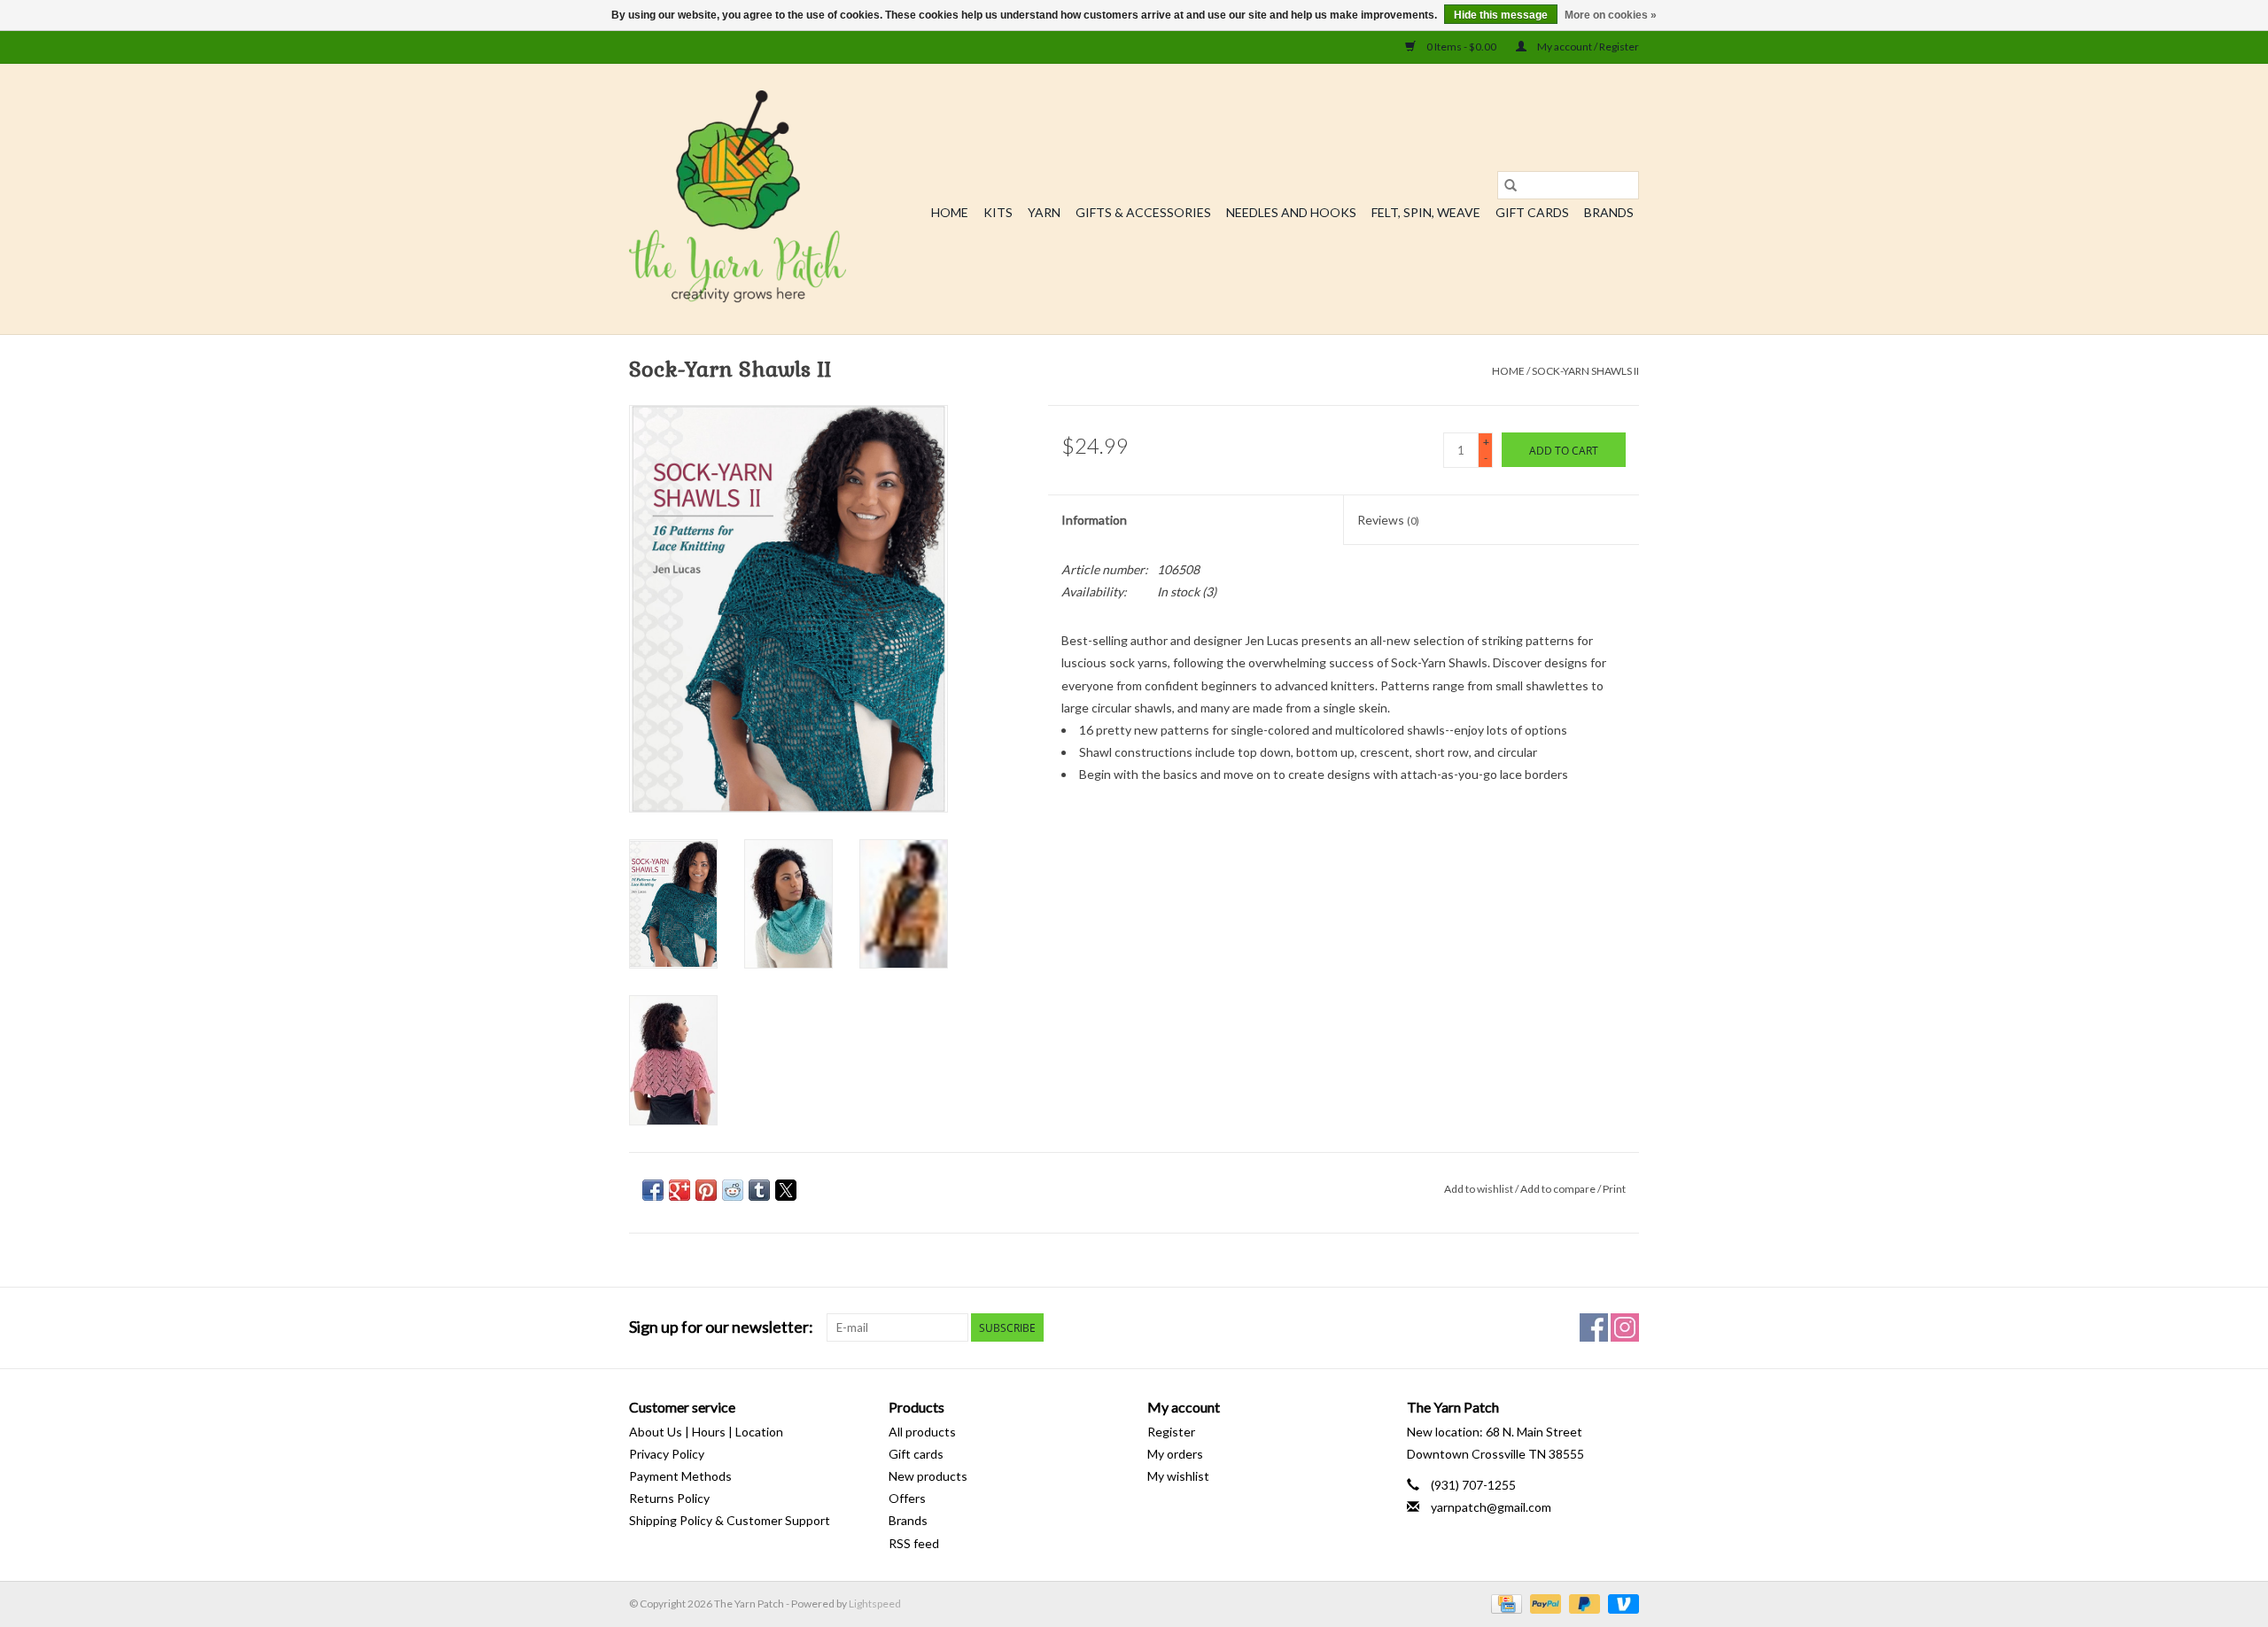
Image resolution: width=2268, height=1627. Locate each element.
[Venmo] (1620, 1603)
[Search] (1511, 185)
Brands (1609, 212)
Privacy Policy (667, 1454)
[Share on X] (786, 1190)
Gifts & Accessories (1143, 212)
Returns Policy (669, 1498)
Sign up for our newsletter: (721, 1327)
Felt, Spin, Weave (1426, 212)
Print (1614, 1189)
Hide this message (1501, 15)
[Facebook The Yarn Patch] (1594, 1327)
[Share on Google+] (680, 1190)
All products (922, 1432)
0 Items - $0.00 (1461, 47)
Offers (907, 1498)
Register (1171, 1432)
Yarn (1044, 212)
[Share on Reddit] (733, 1190)
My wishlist (1178, 1476)
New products (928, 1476)
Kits (998, 212)
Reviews (1388, 520)
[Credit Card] (1504, 1603)
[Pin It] (706, 1190)
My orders (1175, 1454)
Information (1094, 520)
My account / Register (1587, 47)
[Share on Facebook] (653, 1190)
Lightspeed (875, 1604)
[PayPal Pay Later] (1582, 1603)
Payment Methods (680, 1476)
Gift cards (1532, 212)
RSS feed (914, 1543)
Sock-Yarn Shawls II (1585, 371)
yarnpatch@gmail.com (1491, 1507)
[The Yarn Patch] (738, 199)
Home (950, 212)
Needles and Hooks (1291, 212)
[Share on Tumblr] (759, 1190)
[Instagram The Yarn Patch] (1625, 1327)
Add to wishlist (1480, 1189)
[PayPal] (1543, 1603)
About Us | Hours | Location (706, 1432)
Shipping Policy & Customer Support (730, 1520)
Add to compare (1559, 1189)
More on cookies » (1611, 15)
